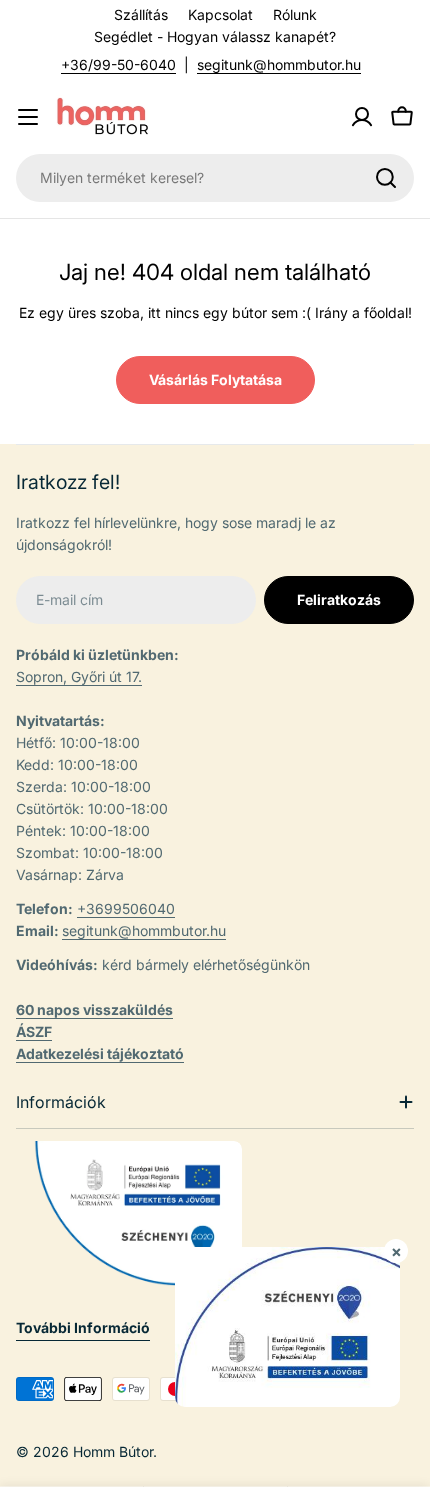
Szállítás (141, 14)
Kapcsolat (220, 14)
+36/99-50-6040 (118, 64)
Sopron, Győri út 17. (79, 676)
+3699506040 (126, 908)
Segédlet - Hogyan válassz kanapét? (215, 36)
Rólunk (295, 14)
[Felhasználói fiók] (362, 117)
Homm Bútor (113, 1451)
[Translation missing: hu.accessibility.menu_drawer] (28, 117)
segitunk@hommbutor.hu (279, 64)
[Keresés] (386, 178)
